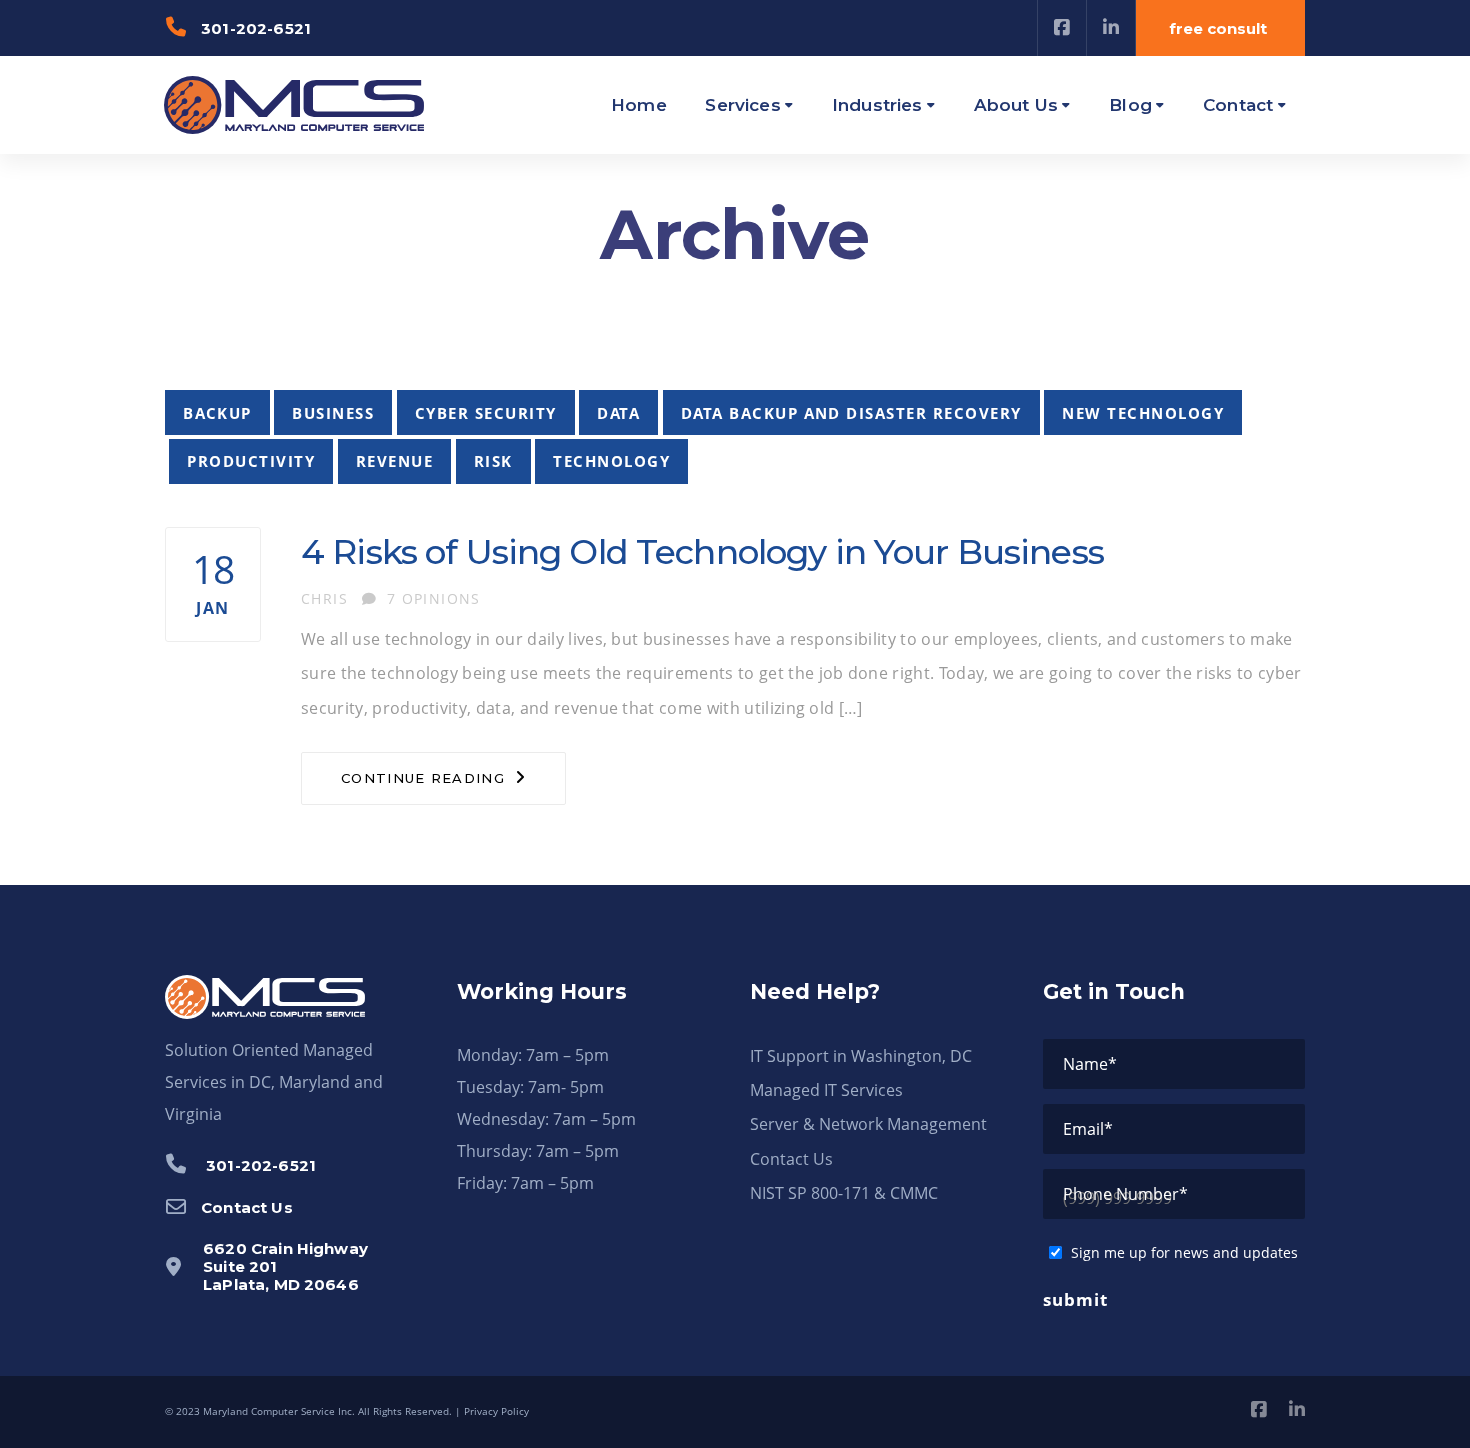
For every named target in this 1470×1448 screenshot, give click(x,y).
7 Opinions (434, 598)
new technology (1143, 413)
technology (611, 461)
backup (217, 413)
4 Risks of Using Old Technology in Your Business (702, 552)
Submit (1075, 1299)
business (333, 413)
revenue (394, 461)
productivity (251, 461)
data (618, 413)
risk (493, 461)
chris (324, 598)
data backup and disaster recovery (851, 413)
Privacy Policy (496, 1411)
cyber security (486, 413)
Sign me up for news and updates (1184, 1252)
